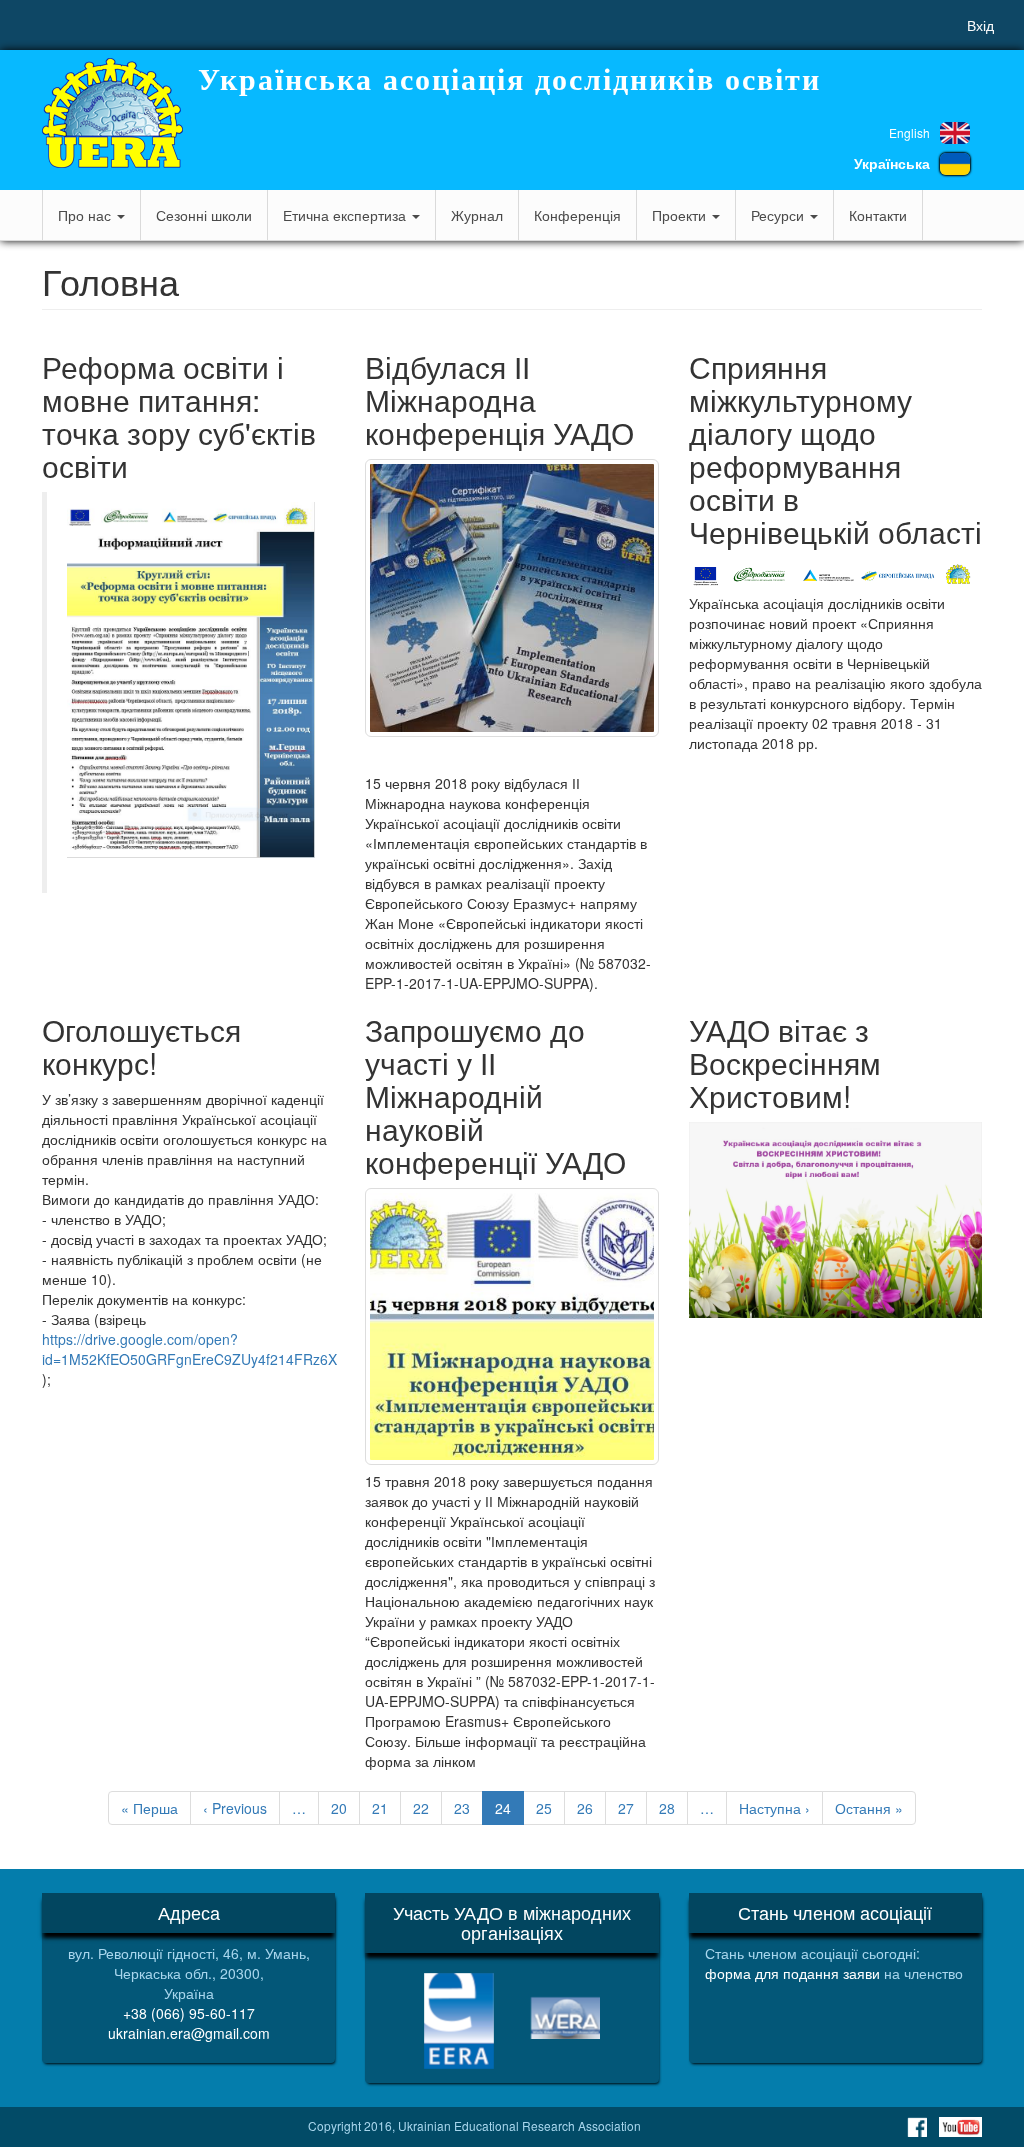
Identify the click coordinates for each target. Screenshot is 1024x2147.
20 (345, 1808)
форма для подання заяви (792, 1973)
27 (632, 1808)
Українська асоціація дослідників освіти (509, 79)
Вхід (980, 25)
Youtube (960, 2127)
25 (550, 1808)
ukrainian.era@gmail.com (189, 2033)
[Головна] (112, 113)
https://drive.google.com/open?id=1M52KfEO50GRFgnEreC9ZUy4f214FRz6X (189, 1349)
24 (509, 1811)
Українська (892, 163)
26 (591, 1808)
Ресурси (779, 215)
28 (673, 1808)
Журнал (477, 215)
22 (427, 1808)
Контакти (878, 215)
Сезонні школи (204, 215)
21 (386, 1808)
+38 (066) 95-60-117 (189, 2013)
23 (468, 1808)
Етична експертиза (346, 215)
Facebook (917, 2127)
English (909, 132)
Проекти (681, 215)
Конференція (577, 215)
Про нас (86, 215)
